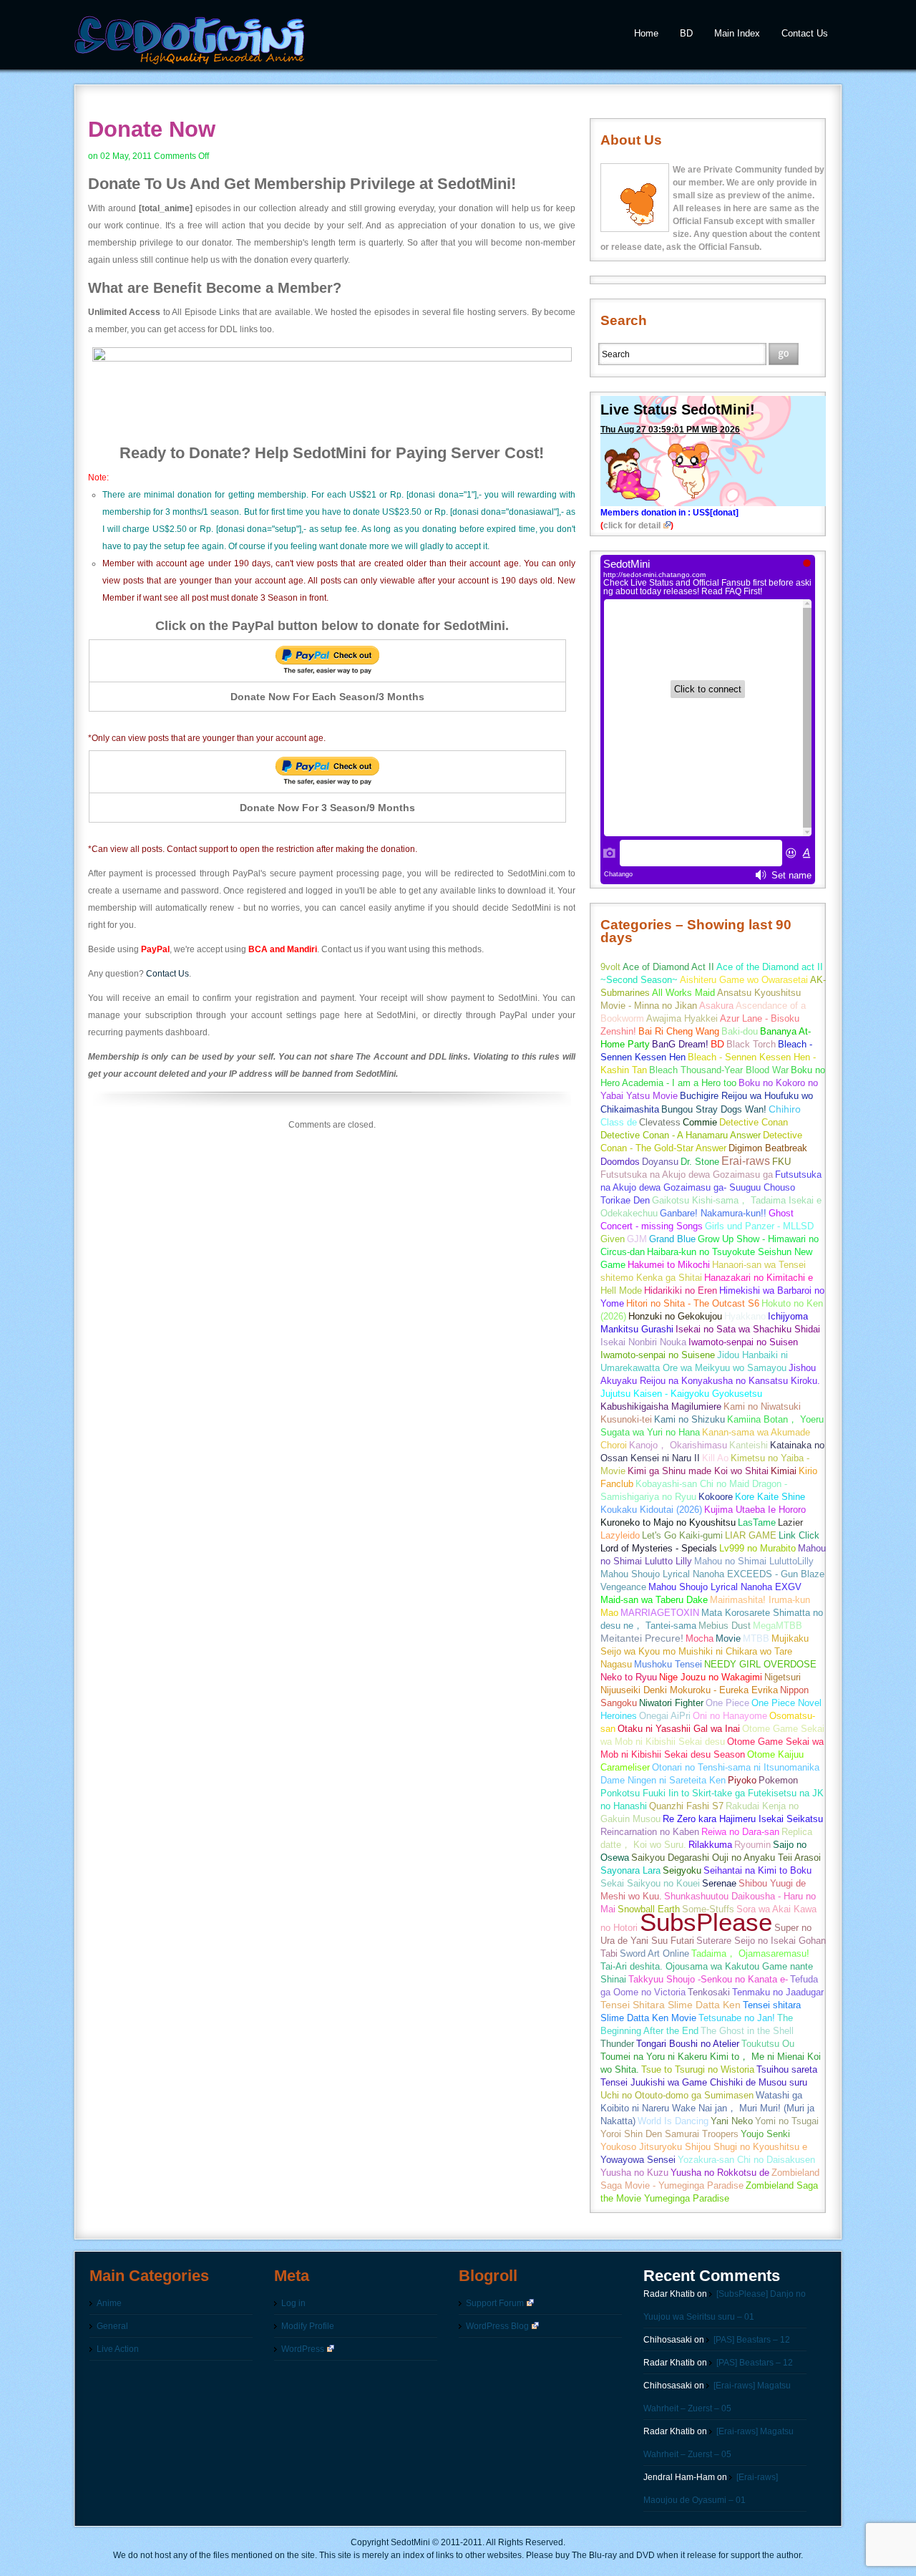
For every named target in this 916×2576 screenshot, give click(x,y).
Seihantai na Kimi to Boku (757, 1870)
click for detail (632, 526)
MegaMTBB (778, 1626)
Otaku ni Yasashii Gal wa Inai (679, 1729)
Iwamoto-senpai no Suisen (743, 1342)
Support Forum (495, 2303)
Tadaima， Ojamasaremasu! (750, 1953)
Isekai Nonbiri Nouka (643, 1342)
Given (613, 1239)
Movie (728, 1638)
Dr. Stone (700, 1162)
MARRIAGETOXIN (660, 1613)
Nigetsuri (783, 1677)
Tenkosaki (709, 1992)
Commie (700, 1122)
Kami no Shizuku (690, 1419)
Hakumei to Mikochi (669, 1265)
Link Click (799, 1535)
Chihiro (785, 1109)
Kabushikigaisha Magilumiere (661, 1406)
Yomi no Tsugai (787, 2121)
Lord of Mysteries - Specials (659, 1548)
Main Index (737, 33)
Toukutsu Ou (768, 2044)
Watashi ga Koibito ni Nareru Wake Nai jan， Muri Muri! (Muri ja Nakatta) (707, 2108)
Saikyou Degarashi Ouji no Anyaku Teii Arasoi (726, 1858)
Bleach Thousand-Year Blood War (719, 1070)
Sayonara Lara (630, 1870)
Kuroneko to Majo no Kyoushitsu (668, 1522)
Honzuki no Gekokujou (675, 1316)
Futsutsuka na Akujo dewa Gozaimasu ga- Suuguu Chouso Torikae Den (711, 1187)
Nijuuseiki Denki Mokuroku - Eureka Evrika (689, 1690)
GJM (637, 1239)
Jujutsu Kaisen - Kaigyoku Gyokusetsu (681, 1394)
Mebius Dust (725, 1626)
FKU (781, 1162)
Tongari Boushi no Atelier (688, 2044)
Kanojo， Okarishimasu (678, 1445)
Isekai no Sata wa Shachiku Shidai (748, 1329)
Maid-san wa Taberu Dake (654, 1600)
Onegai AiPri (665, 1716)
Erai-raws (746, 1161)
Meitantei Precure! (642, 1638)
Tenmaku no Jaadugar (778, 1992)
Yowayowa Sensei (638, 2160)
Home (646, 33)
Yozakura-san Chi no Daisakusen (746, 2160)
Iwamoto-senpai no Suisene (658, 1355)
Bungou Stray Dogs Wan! (714, 1109)
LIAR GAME (751, 1535)
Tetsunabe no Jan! (737, 2018)
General (112, 2326)
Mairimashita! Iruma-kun (760, 1600)
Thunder (617, 2044)
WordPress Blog (497, 2326)
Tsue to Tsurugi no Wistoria (698, 2069)
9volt (610, 967)
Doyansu (660, 1162)
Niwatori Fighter (671, 1703)
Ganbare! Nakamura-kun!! (713, 1213)
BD (686, 33)
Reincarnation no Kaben (650, 1832)
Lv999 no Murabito (757, 1548)
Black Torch (751, 1044)
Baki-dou (740, 1031)
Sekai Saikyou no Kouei (650, 1883)
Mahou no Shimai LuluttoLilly (754, 1561)
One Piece (727, 1703)
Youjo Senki (765, 2134)
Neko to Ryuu (629, 1677)
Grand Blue (672, 1239)
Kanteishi (749, 1445)
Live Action (118, 2349)
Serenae (719, 1883)
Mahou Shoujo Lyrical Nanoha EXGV (725, 1587)
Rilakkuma (710, 1845)
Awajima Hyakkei (682, 1018)
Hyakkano (745, 1316)
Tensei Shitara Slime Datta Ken (671, 2005)
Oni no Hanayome (730, 1716)
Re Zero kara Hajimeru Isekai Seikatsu (743, 1819)
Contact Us (805, 33)
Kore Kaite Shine (770, 1497)
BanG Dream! (680, 1044)
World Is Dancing (673, 2121)
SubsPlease (706, 1922)
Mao (609, 1613)
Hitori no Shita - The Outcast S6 (693, 1303)
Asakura (716, 1006)
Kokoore (716, 1497)
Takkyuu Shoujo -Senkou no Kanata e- (708, 1979)
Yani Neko (732, 2121)
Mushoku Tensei (668, 1664)
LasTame (757, 1522)
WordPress (303, 2349)
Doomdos (620, 1162)
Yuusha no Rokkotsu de (720, 2173)
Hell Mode (621, 1291)
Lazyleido (620, 1535)
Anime (109, 2303)
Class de (619, 1122)
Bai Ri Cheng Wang (679, 1031)
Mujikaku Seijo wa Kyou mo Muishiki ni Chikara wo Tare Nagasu (705, 1651)
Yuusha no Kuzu (634, 2173)
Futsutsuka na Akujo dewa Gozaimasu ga (687, 1175)
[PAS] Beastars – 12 (752, 2340)
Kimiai (784, 1471)
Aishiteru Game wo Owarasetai (744, 980)
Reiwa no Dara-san (740, 1832)
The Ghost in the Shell (747, 2031)
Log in (293, 2303)
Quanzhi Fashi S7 (686, 1806)
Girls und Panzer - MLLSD (759, 1226)
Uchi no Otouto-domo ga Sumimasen (677, 2095)
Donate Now (152, 129)
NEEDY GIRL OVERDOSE (760, 1664)
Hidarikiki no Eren (681, 1291)
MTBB (756, 1638)
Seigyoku (682, 1870)
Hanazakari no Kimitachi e (759, 1278)
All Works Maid (683, 993)
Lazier (790, 1522)
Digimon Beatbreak (768, 1148)
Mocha (700, 1638)
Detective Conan (754, 1122)
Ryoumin (752, 1845)
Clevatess (660, 1122)
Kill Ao (715, 1458)
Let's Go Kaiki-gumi (682, 1535)
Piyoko (742, 1780)
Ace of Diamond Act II (668, 967)
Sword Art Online (654, 1953)
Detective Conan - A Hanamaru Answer (681, 1135)
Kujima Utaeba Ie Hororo (755, 1510)
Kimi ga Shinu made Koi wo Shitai (698, 1471)
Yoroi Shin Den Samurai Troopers (669, 2134)
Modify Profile (308, 2326)
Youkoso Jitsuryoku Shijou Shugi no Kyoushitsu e (704, 2147)
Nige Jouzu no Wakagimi (711, 1677)
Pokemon (778, 1780)
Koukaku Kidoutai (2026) (651, 1510)
